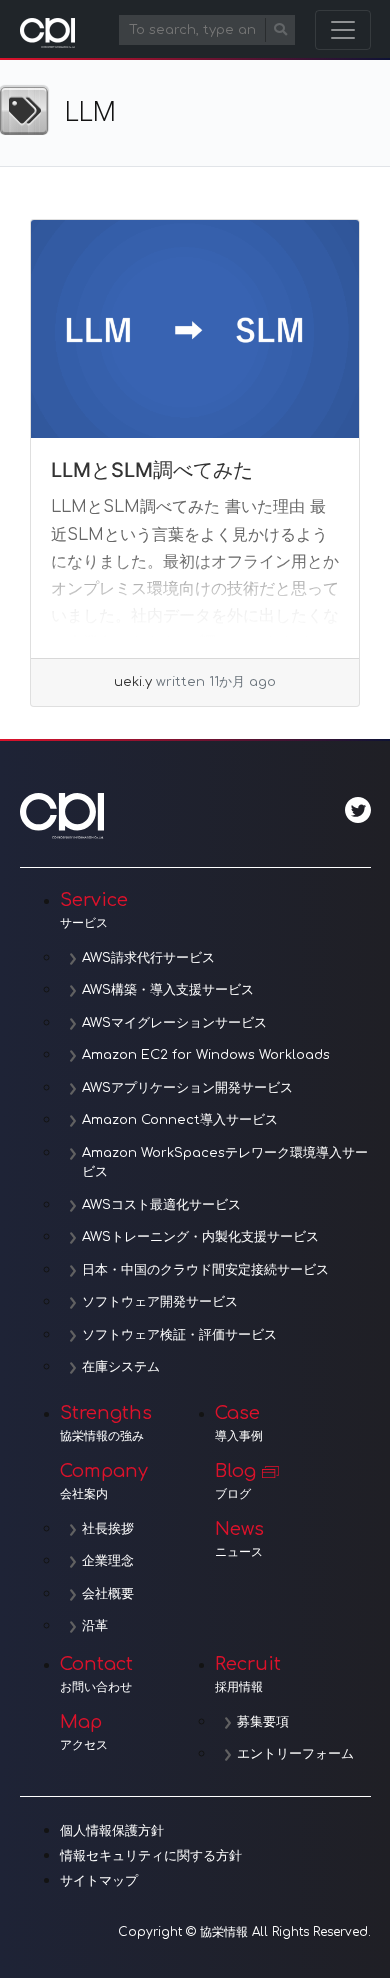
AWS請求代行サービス (148, 958)
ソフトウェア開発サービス (160, 1302)
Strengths (106, 1423)
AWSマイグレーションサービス (174, 1023)
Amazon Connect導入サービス (180, 1120)
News (239, 1539)
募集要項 (263, 1722)
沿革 (95, 1626)
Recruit (248, 1674)
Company (104, 1481)
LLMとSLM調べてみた (152, 470)
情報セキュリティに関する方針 (151, 1856)
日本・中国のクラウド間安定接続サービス (205, 1270)
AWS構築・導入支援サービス (168, 990)
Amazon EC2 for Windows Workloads (206, 1055)
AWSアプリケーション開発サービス (187, 1088)
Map (84, 1732)
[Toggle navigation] (343, 30)
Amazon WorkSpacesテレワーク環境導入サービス (225, 1163)
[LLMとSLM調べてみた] (195, 329)
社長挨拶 (108, 1529)
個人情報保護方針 (112, 1831)
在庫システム (121, 1367)
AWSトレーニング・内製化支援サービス (200, 1237)
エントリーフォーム (295, 1754)
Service (94, 910)
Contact (96, 1674)
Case (239, 1423)
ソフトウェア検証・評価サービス (179, 1335)
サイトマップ (99, 1881)
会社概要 (108, 1594)
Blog (235, 1481)
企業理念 (108, 1561)
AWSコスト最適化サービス (161, 1205)
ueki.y (133, 682)
